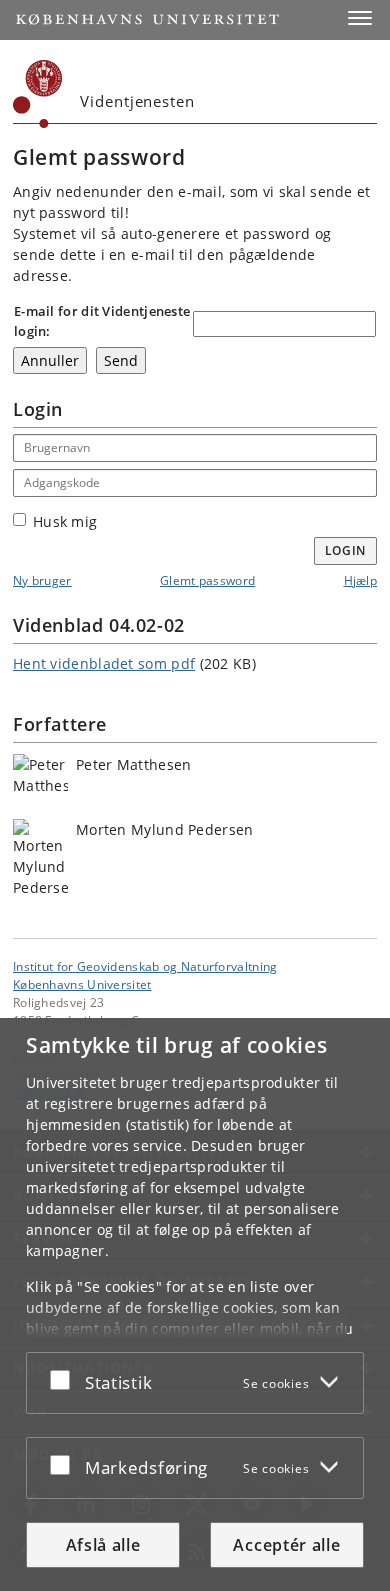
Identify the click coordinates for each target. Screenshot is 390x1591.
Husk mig (65, 521)
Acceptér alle (286, 1545)
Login (346, 550)
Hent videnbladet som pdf (104, 663)
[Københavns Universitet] (38, 94)
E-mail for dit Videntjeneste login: (102, 321)
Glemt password (207, 580)
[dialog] (195, 1304)
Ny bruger (42, 580)
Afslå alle (103, 1545)
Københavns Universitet (82, 984)
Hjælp (361, 580)
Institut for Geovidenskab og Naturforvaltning (145, 966)
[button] (360, 18)
